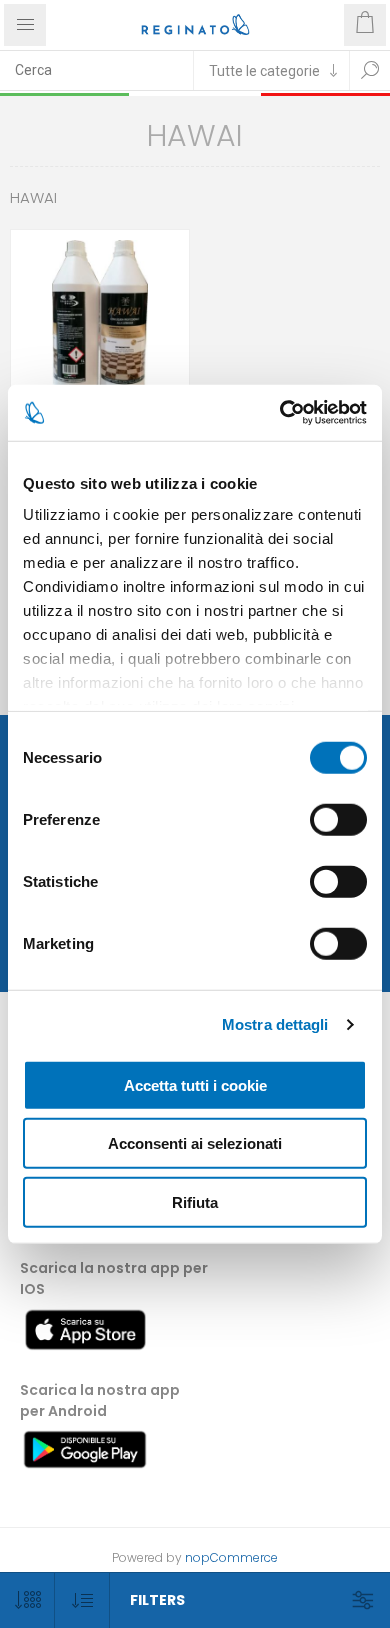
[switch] (338, 819)
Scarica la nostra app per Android (100, 1400)
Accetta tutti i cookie (195, 1084)
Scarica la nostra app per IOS (114, 1278)
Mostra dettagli (275, 1024)
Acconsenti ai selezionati (195, 1143)
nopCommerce (231, 1557)
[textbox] (96, 70)
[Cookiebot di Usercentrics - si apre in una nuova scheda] (280, 413)
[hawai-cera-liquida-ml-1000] (100, 319)
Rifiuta (195, 1201)
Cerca (370, 70)
